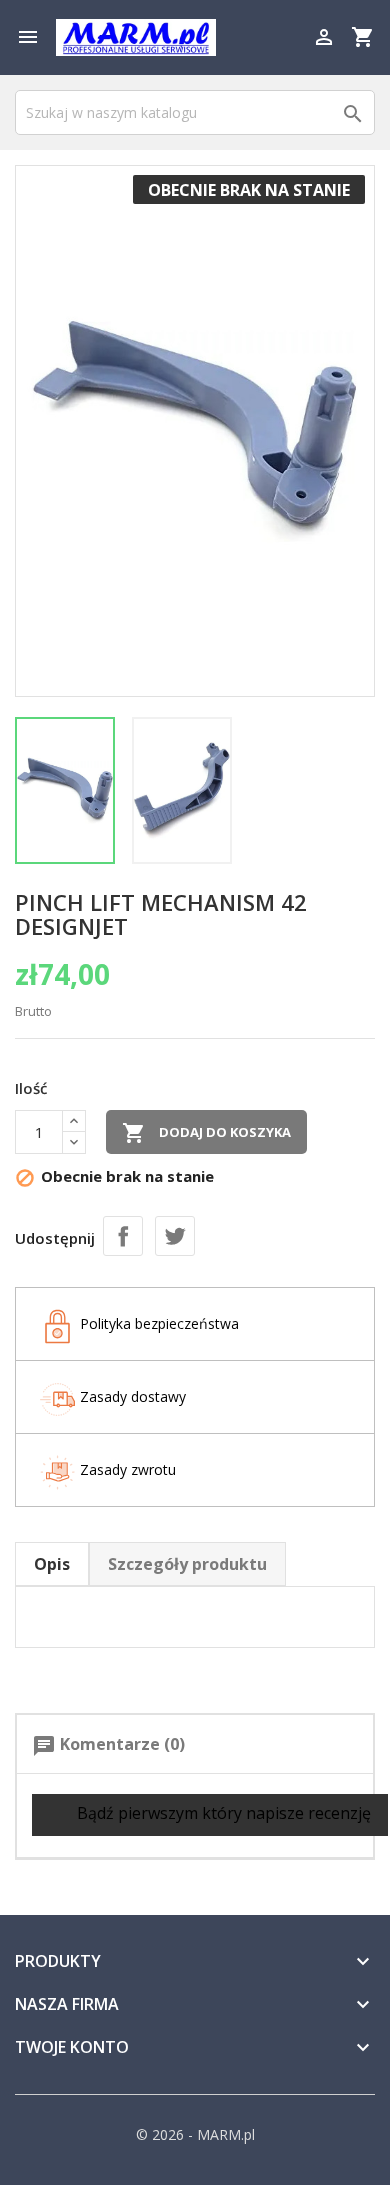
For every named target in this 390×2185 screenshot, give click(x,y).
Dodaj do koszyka (206, 1133)
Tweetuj (175, 1236)
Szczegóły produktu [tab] (187, 1564)
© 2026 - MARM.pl (195, 2134)
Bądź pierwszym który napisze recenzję (222, 1813)
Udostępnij (123, 1236)
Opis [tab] (52, 1564)
